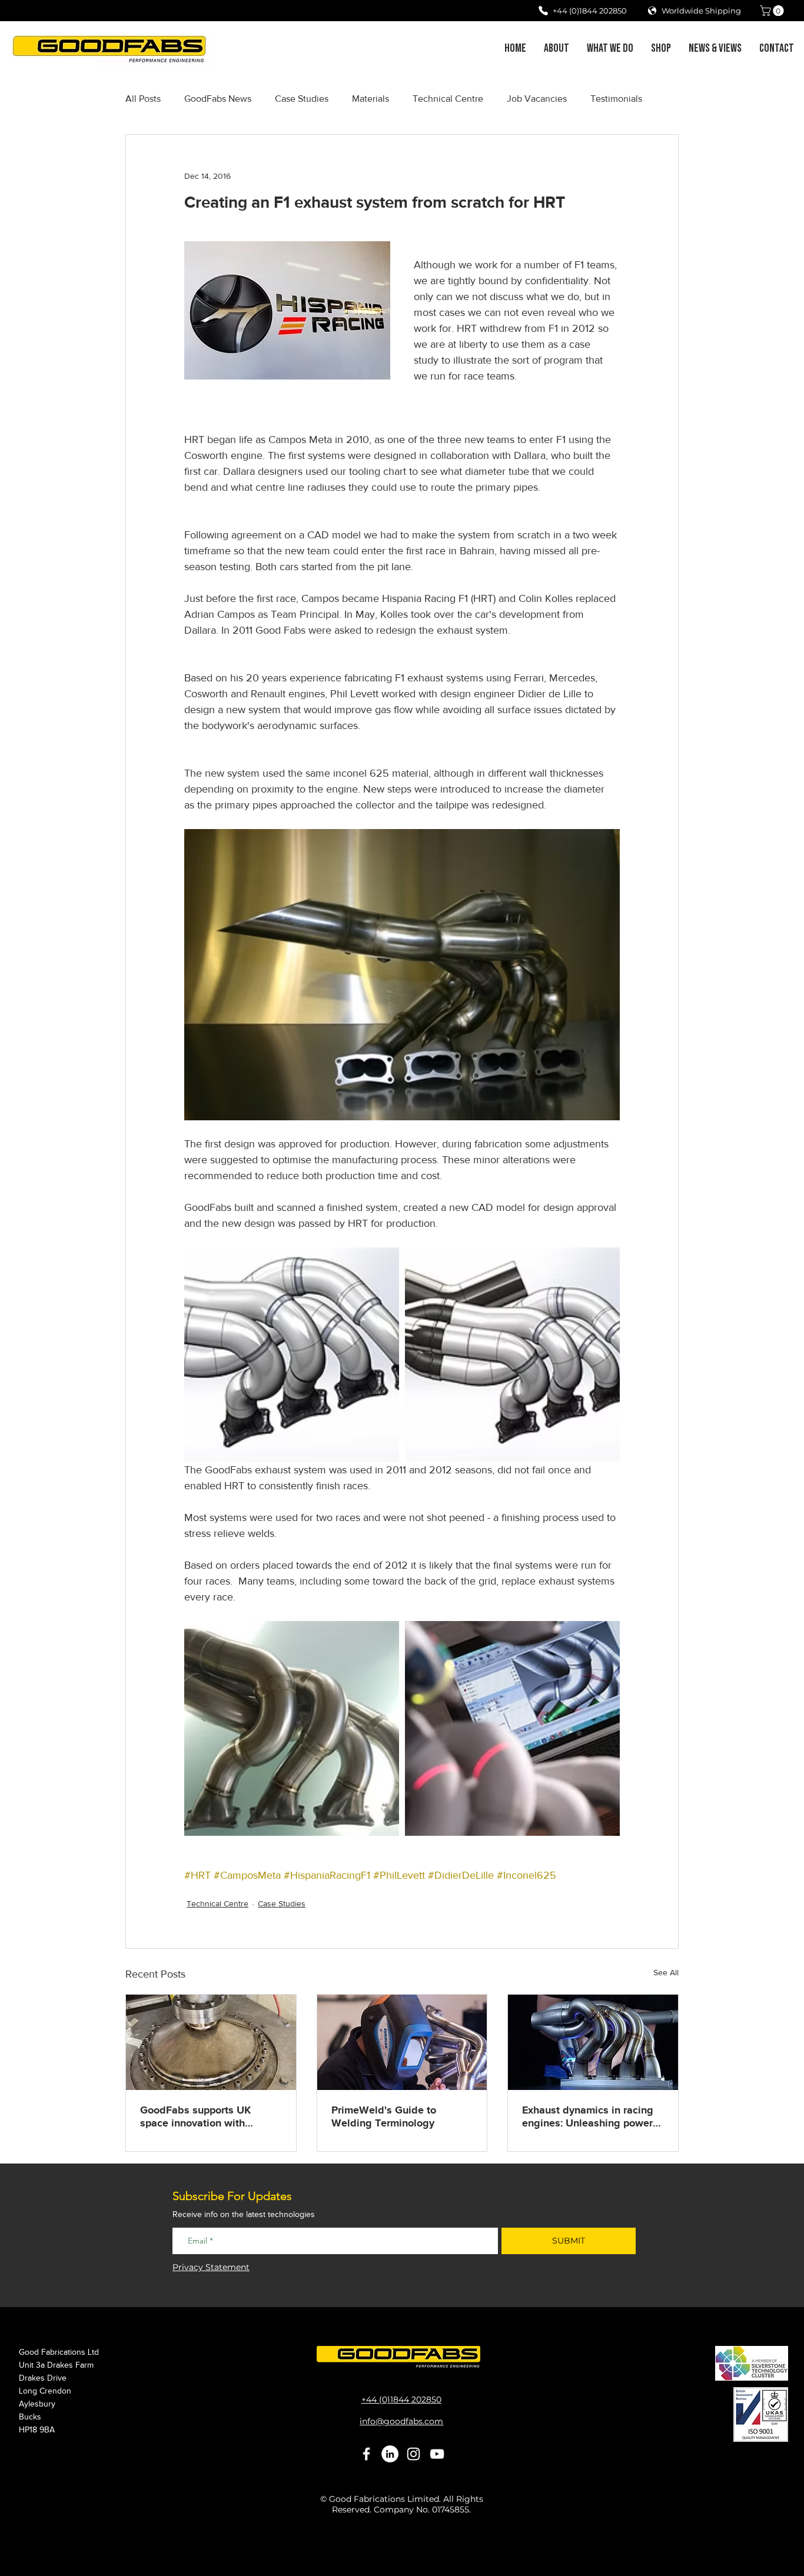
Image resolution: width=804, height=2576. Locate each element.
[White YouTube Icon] (437, 2454)
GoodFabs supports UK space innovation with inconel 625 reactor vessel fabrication (204, 2117)
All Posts (143, 99)
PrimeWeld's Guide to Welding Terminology (384, 2117)
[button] (773, 11)
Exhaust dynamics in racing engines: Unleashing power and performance (588, 2117)
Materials (371, 99)
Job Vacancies (537, 99)
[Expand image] (292, 1355)
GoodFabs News (218, 99)
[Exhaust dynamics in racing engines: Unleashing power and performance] (593, 2042)
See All (666, 1972)
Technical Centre (448, 99)
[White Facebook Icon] (366, 2454)
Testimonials (616, 99)
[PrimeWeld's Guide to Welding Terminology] (402, 2042)
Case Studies (302, 99)
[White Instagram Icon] (413, 2454)
